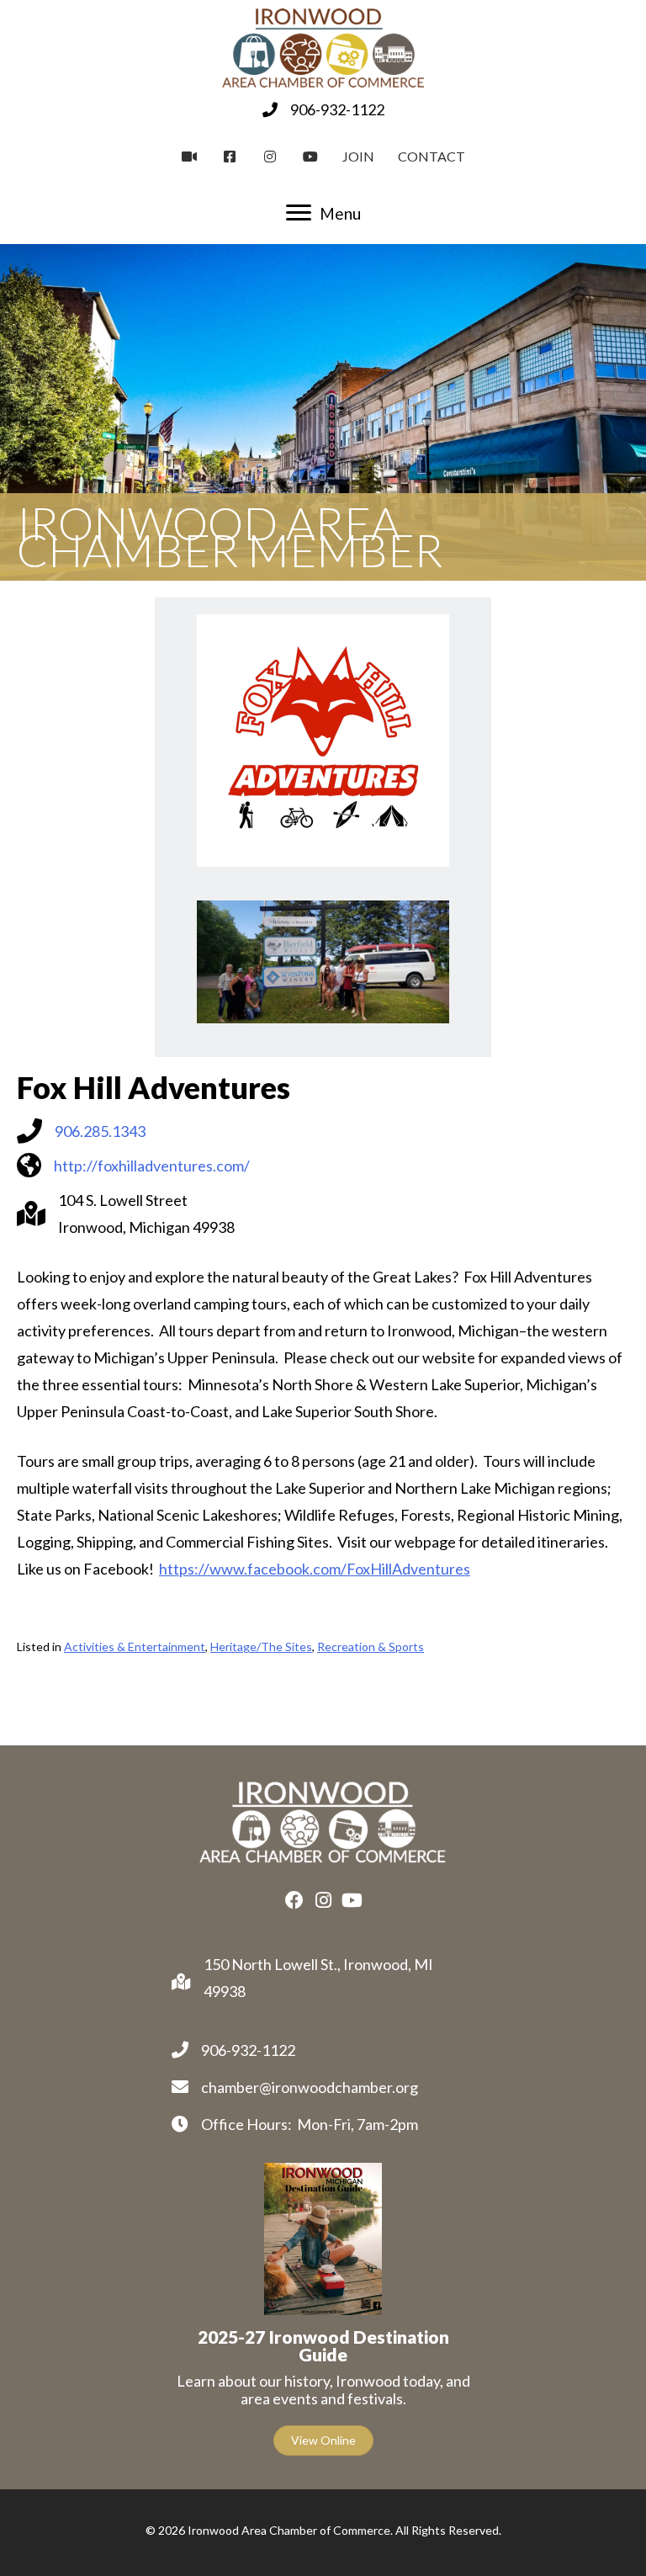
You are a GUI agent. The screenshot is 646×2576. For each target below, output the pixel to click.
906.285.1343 (100, 1131)
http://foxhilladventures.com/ (152, 1166)
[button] (294, 1900)
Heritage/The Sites (261, 1647)
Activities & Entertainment (135, 1647)
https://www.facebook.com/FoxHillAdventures (315, 1569)
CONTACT (432, 156)
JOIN (358, 156)
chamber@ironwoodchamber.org (310, 2087)
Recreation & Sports (371, 1647)
